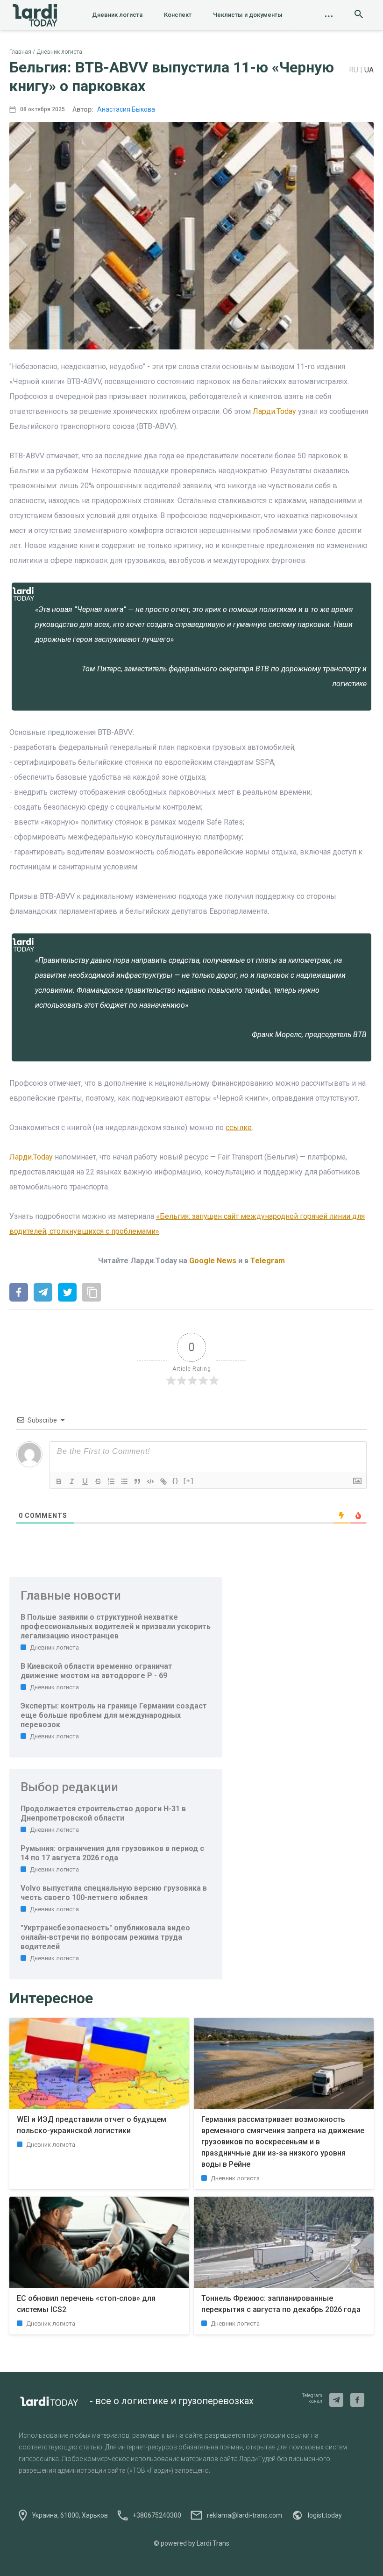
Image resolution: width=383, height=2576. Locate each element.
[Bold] (59, 1481)
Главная (20, 52)
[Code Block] (150, 1481)
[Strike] (98, 1481)
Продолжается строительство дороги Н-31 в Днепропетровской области (103, 1813)
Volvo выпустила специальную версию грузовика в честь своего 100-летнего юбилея (114, 1893)
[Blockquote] (137, 1481)
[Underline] (85, 1481)
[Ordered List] (111, 1481)
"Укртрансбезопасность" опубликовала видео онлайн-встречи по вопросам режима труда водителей (105, 1937)
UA (369, 70)
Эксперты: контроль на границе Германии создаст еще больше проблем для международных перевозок (114, 1715)
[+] (189, 1481)
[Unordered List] (124, 1481)
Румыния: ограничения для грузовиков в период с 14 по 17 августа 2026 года (112, 1853)
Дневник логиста (117, 15)
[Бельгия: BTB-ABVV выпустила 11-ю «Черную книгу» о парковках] (19, 1293)
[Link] (163, 1481)
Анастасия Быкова (126, 109)
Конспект (178, 15)
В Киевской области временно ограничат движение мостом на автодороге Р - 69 (96, 1671)
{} (176, 1481)
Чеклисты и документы (248, 15)
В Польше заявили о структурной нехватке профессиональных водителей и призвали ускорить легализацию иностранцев (116, 1626)
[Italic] (72, 1481)
